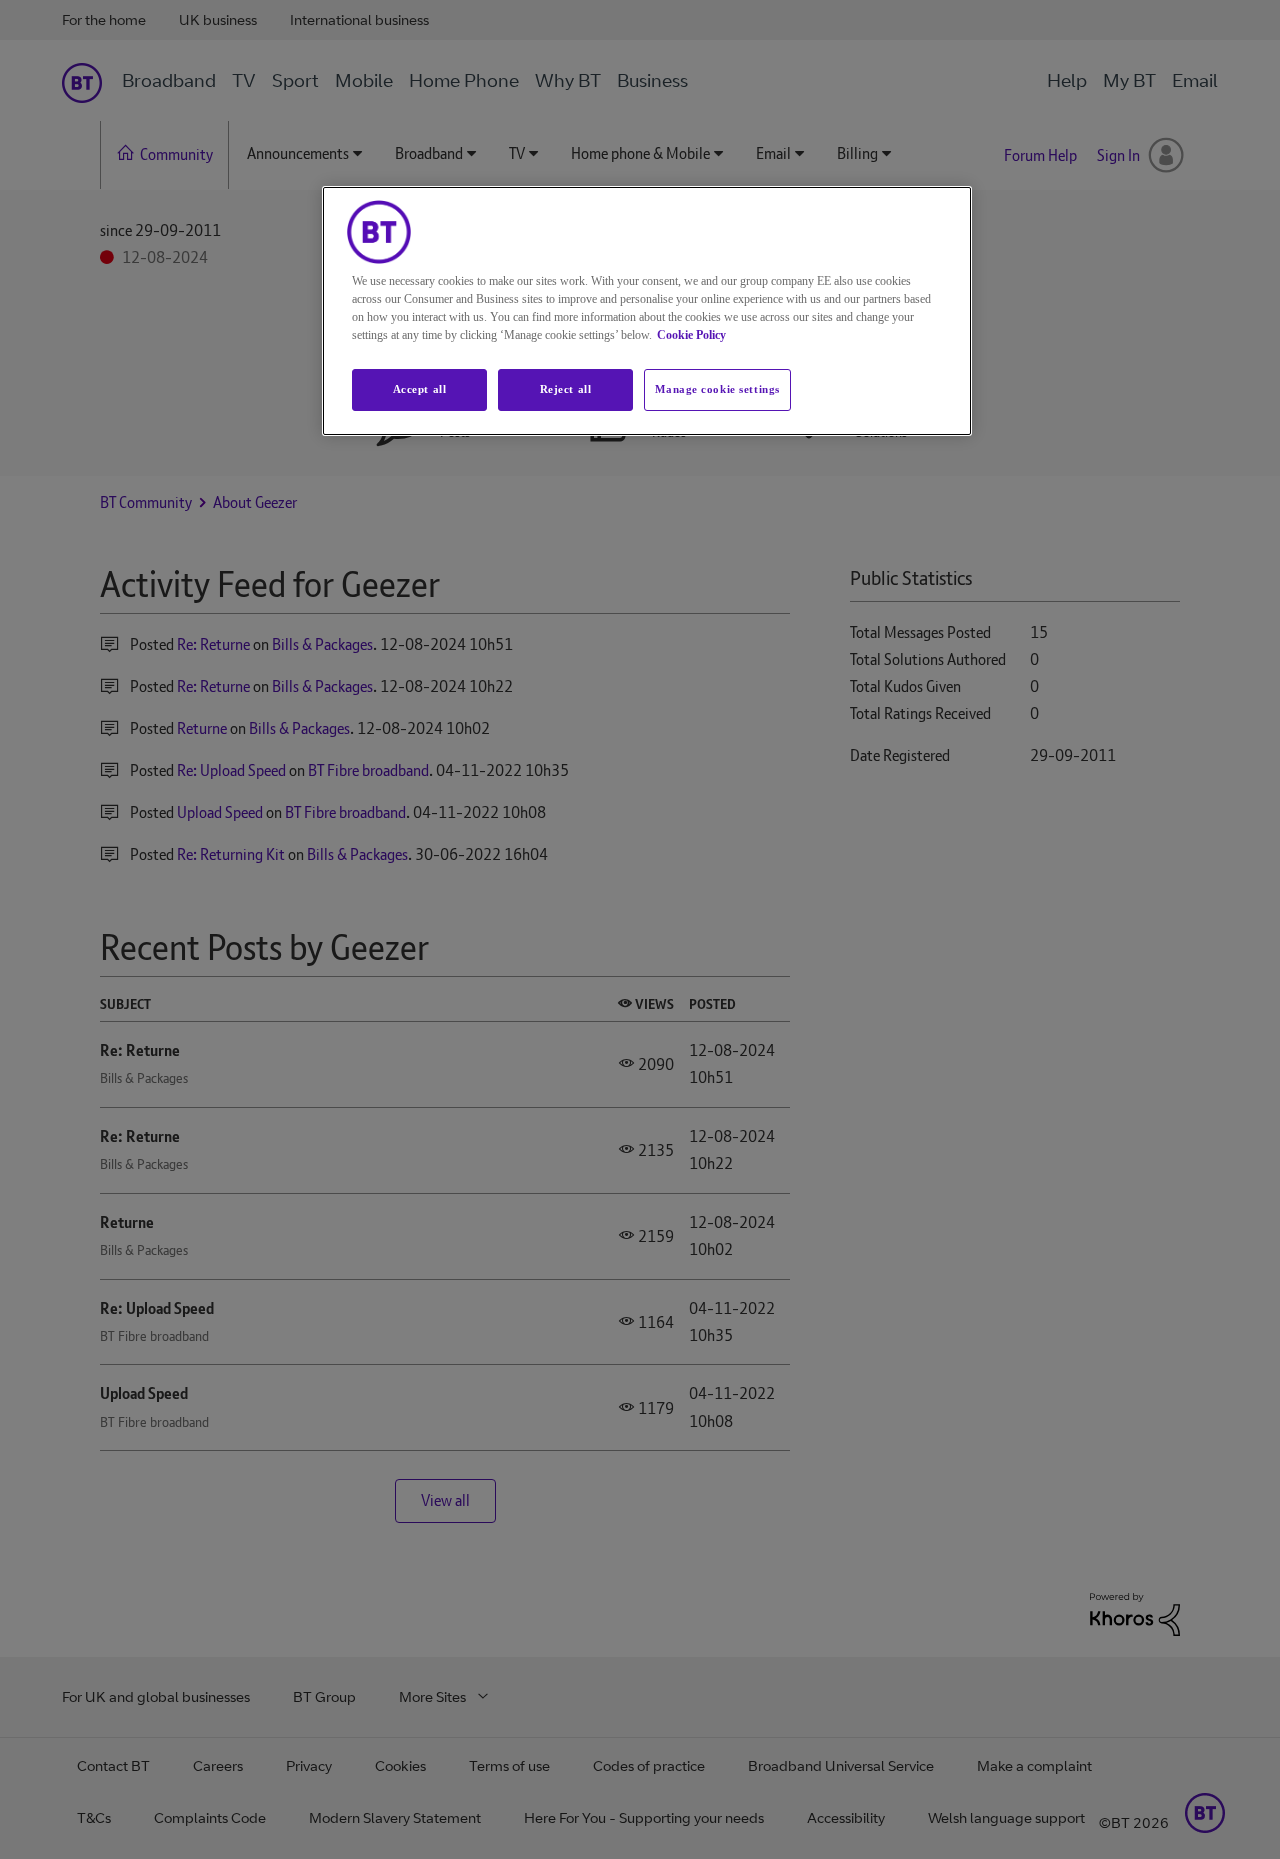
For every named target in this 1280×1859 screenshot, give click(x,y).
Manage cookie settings (717, 389)
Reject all (566, 389)
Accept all (420, 389)
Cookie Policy (691, 335)
